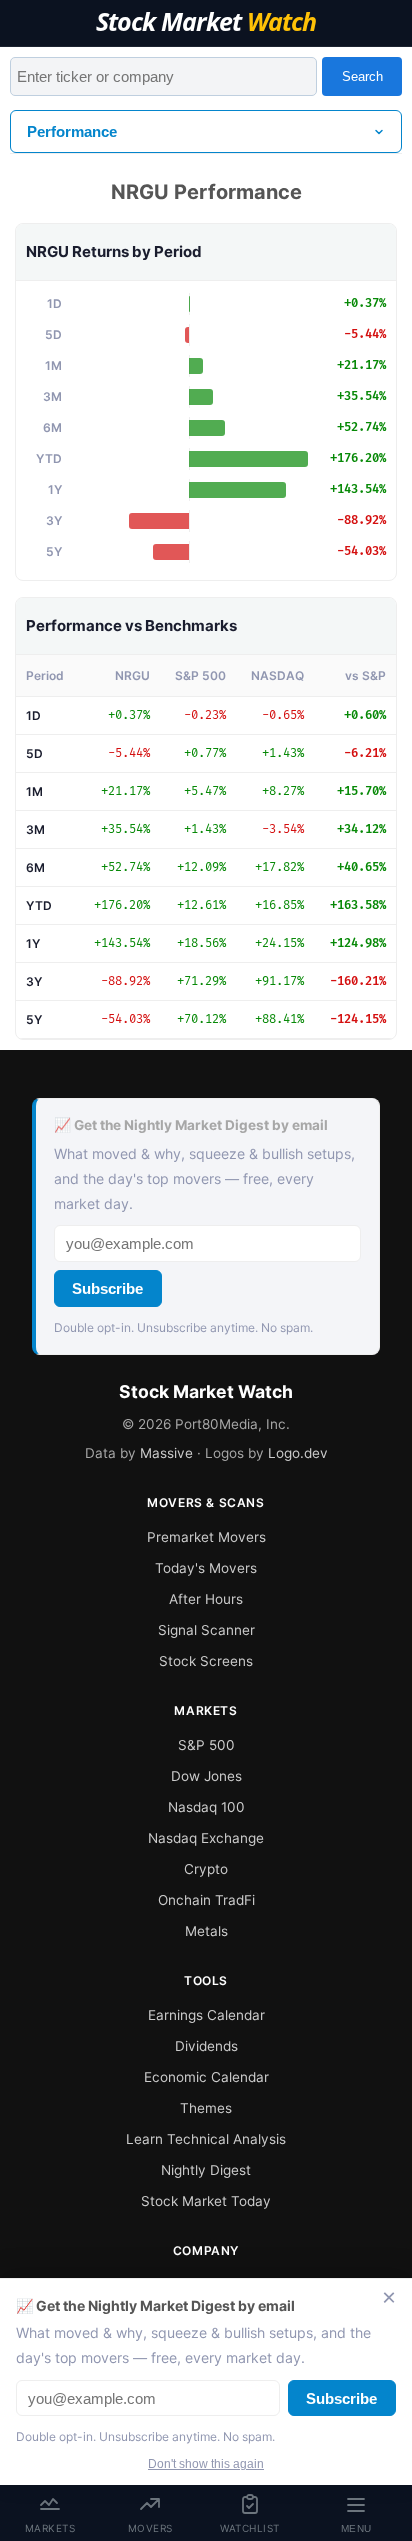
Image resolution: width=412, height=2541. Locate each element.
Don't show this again (206, 2464)
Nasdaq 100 (206, 1807)
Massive (166, 1453)
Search (362, 76)
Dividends (206, 2046)
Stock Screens (206, 1661)
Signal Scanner (206, 1630)
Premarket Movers (206, 1537)
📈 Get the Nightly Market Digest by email (191, 1125)
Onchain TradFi (206, 1900)
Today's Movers (206, 1568)
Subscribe (107, 1288)
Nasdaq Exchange (206, 1838)
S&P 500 (206, 1745)
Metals (206, 1931)
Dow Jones (206, 1776)
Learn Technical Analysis (206, 2139)
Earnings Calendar (206, 2015)
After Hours (206, 1599)
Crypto (206, 1869)
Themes (206, 2108)
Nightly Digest (206, 2170)
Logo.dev (298, 1453)
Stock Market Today (206, 2201)
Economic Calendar (206, 2077)
